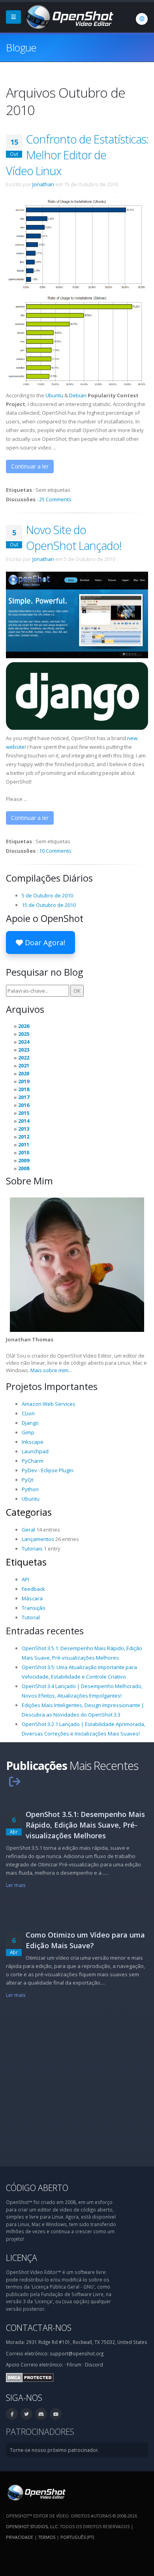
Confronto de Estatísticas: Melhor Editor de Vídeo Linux (77, 155)
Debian (78, 395)
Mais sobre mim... (51, 1370)
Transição (34, 1608)
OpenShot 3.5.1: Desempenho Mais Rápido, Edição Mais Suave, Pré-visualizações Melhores (85, 1825)
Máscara (32, 1598)
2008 (24, 1168)
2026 (24, 1026)
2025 (24, 1034)
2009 (24, 1160)
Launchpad (35, 1451)
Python (30, 1489)
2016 (24, 1105)
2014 (24, 1121)
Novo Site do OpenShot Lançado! (74, 537)
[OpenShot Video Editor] (69, 16)
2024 (24, 1042)
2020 (24, 1073)
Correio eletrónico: (42, 2364)
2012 (24, 1137)
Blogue (21, 47)
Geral (28, 1530)
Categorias (29, 1512)
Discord (94, 2364)
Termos (47, 2537)
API (25, 1579)
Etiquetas (26, 1562)
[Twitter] (26, 2414)
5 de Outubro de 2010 (47, 895)
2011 (24, 1144)
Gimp (28, 1432)
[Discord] (41, 2414)
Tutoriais (32, 1549)
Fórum (74, 2364)
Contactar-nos (39, 2328)
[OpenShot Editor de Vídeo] (36, 2492)
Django (30, 1423)
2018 (24, 1089)
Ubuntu (54, 395)
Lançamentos (38, 1539)
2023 (24, 1050)
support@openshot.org (77, 2353)
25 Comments (55, 499)
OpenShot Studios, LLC (32, 2526)
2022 (24, 1058)
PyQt (27, 1480)
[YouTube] (56, 2414)
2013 (24, 1129)
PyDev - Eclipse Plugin (48, 1470)
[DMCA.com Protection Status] (30, 2377)
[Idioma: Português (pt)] (142, 19)
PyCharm (33, 1461)
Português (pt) (77, 2537)
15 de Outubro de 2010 (49, 905)
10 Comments (55, 851)
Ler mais (16, 1885)
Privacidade (20, 2537)
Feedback (33, 1589)
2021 (24, 1065)
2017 (24, 1097)
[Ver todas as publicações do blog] (15, 1781)
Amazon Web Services (49, 1404)
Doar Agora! (44, 942)
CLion (28, 1413)
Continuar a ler (30, 466)
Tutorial (31, 1617)
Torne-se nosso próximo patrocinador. (54, 2450)
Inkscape (33, 1442)
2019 (24, 1081)
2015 (24, 1113)
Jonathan (43, 184)
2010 (24, 1152)
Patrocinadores (40, 2432)
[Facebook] (12, 2414)
